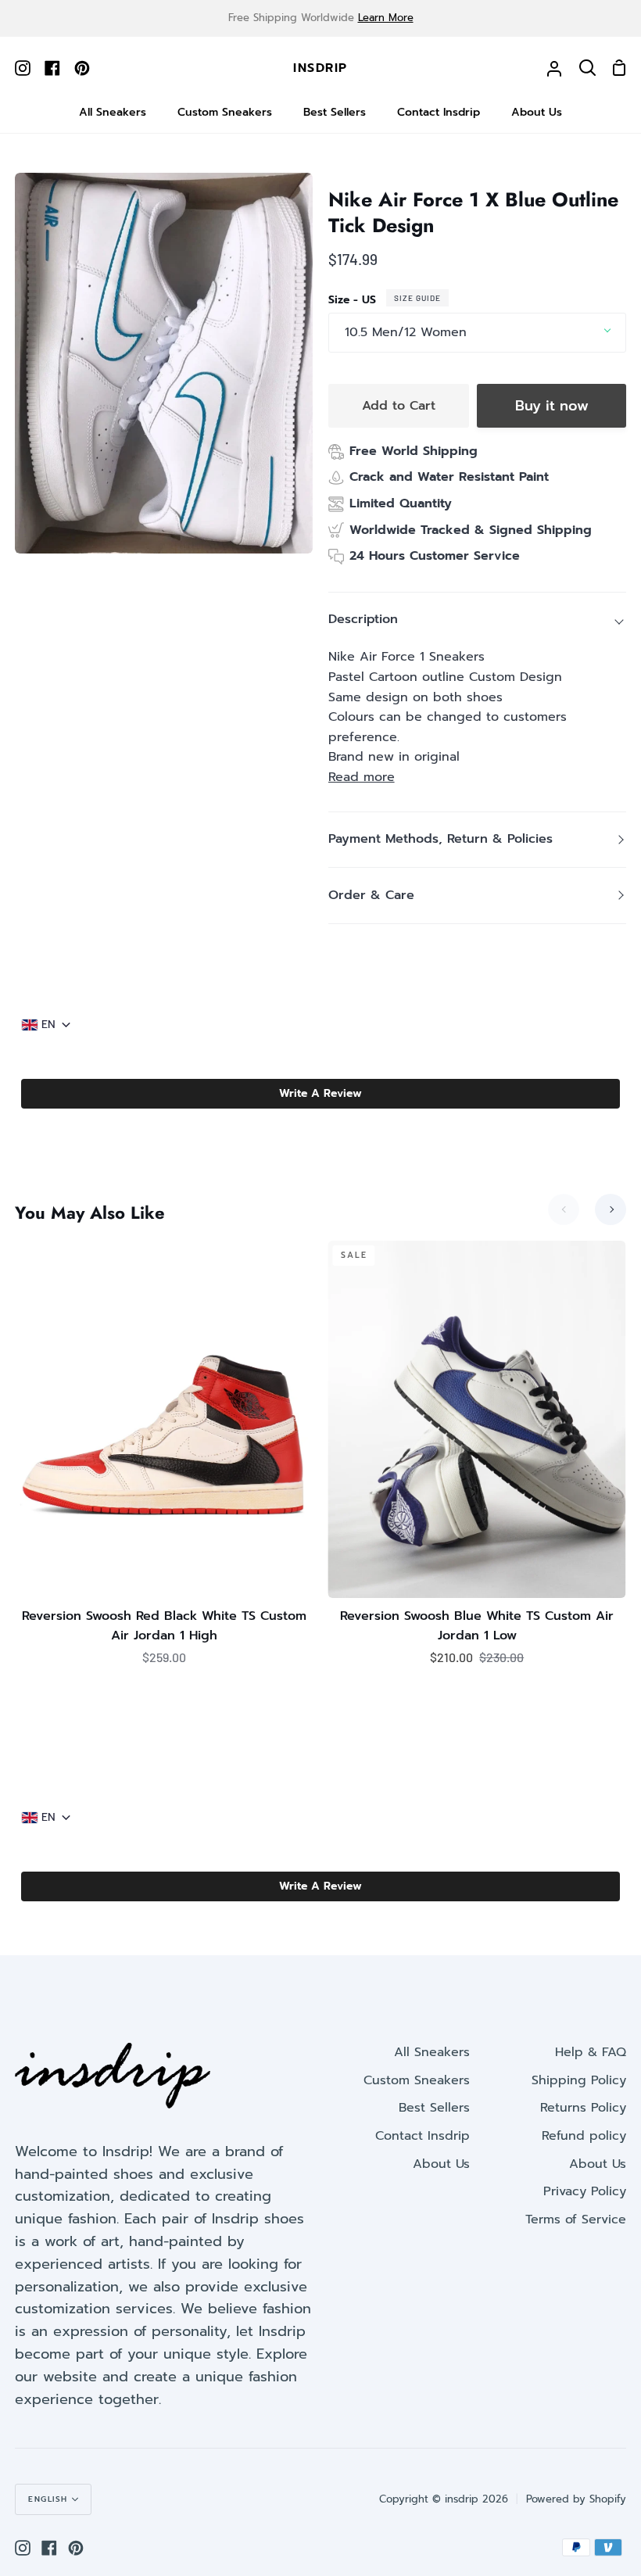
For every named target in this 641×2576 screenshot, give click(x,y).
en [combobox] (48, 1025)
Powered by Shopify (576, 2499)
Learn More (386, 18)
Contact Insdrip (423, 2136)
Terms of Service (576, 2220)
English (48, 2499)
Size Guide (417, 298)
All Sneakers (432, 2052)
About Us (441, 2164)
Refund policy (584, 2136)
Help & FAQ (591, 2052)
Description (363, 619)
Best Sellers (434, 2108)
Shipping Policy (579, 2080)
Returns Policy (583, 2108)
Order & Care (371, 895)
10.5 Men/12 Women (406, 332)
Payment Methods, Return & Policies (440, 839)
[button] (320, 1094)
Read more (362, 777)
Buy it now (552, 406)
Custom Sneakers (417, 2080)
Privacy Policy (585, 2191)
